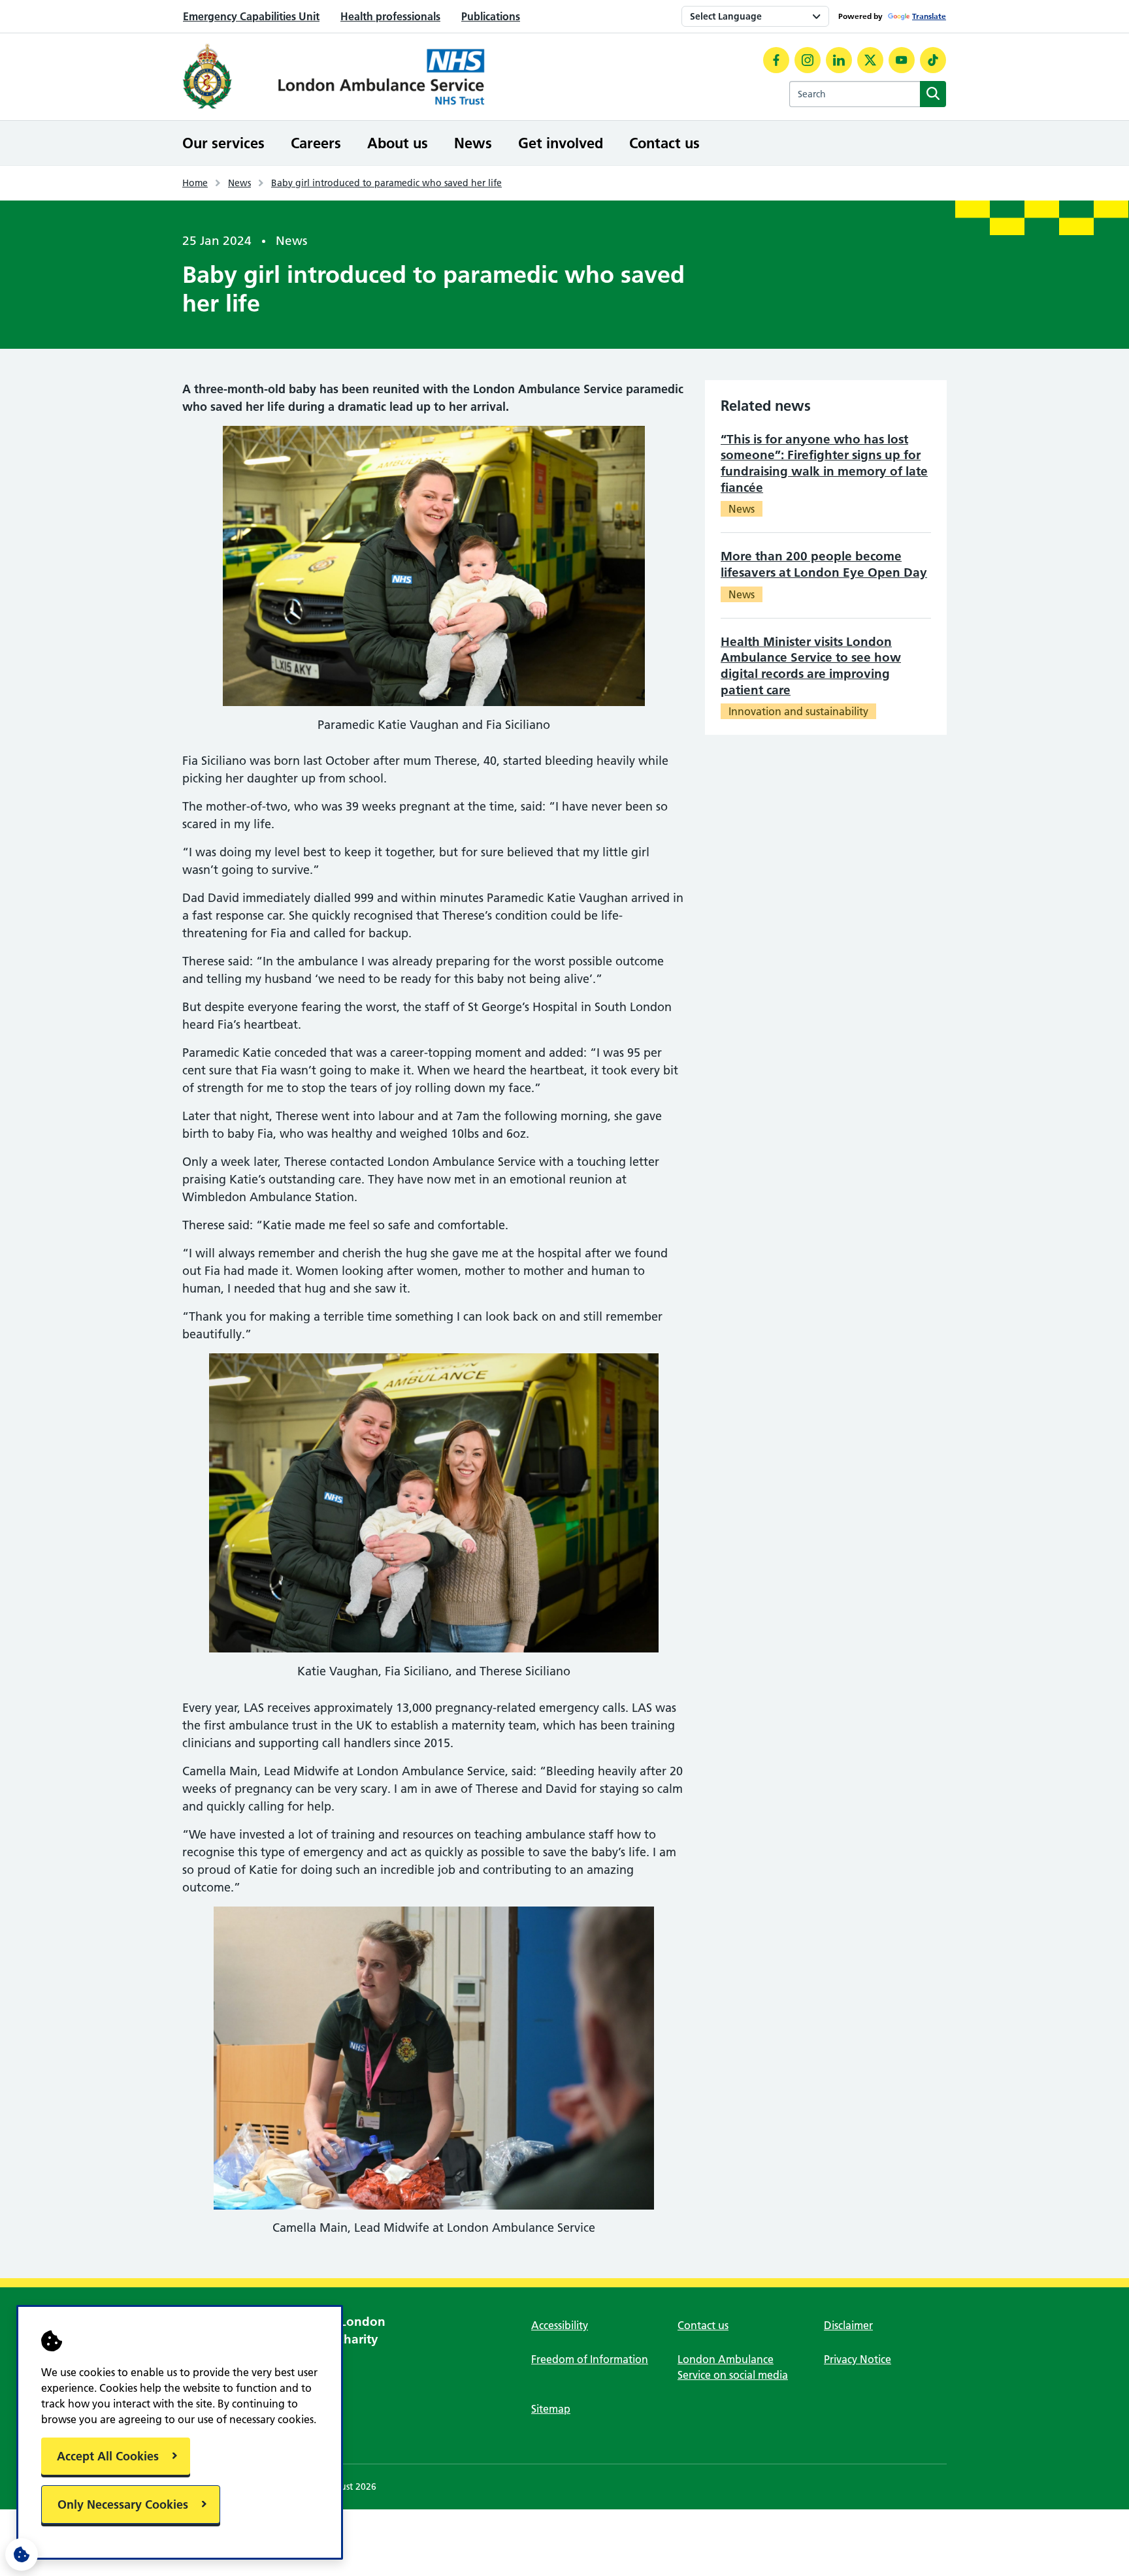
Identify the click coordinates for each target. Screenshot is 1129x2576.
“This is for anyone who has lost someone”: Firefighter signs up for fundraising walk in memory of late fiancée (824, 463)
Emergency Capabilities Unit (251, 16)
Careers (316, 143)
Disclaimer (848, 2325)
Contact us (664, 143)
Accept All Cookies (108, 2456)
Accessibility (560, 2325)
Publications (491, 16)
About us (398, 143)
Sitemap (551, 2409)
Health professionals (390, 16)
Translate (929, 16)
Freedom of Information (590, 2359)
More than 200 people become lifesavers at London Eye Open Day (824, 564)
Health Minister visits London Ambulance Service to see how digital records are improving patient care (811, 666)
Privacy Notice (858, 2359)
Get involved (561, 143)
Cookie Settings (22, 2554)
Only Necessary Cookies (123, 2504)
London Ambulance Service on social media (733, 2367)
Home (195, 183)
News (473, 143)
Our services (223, 143)
